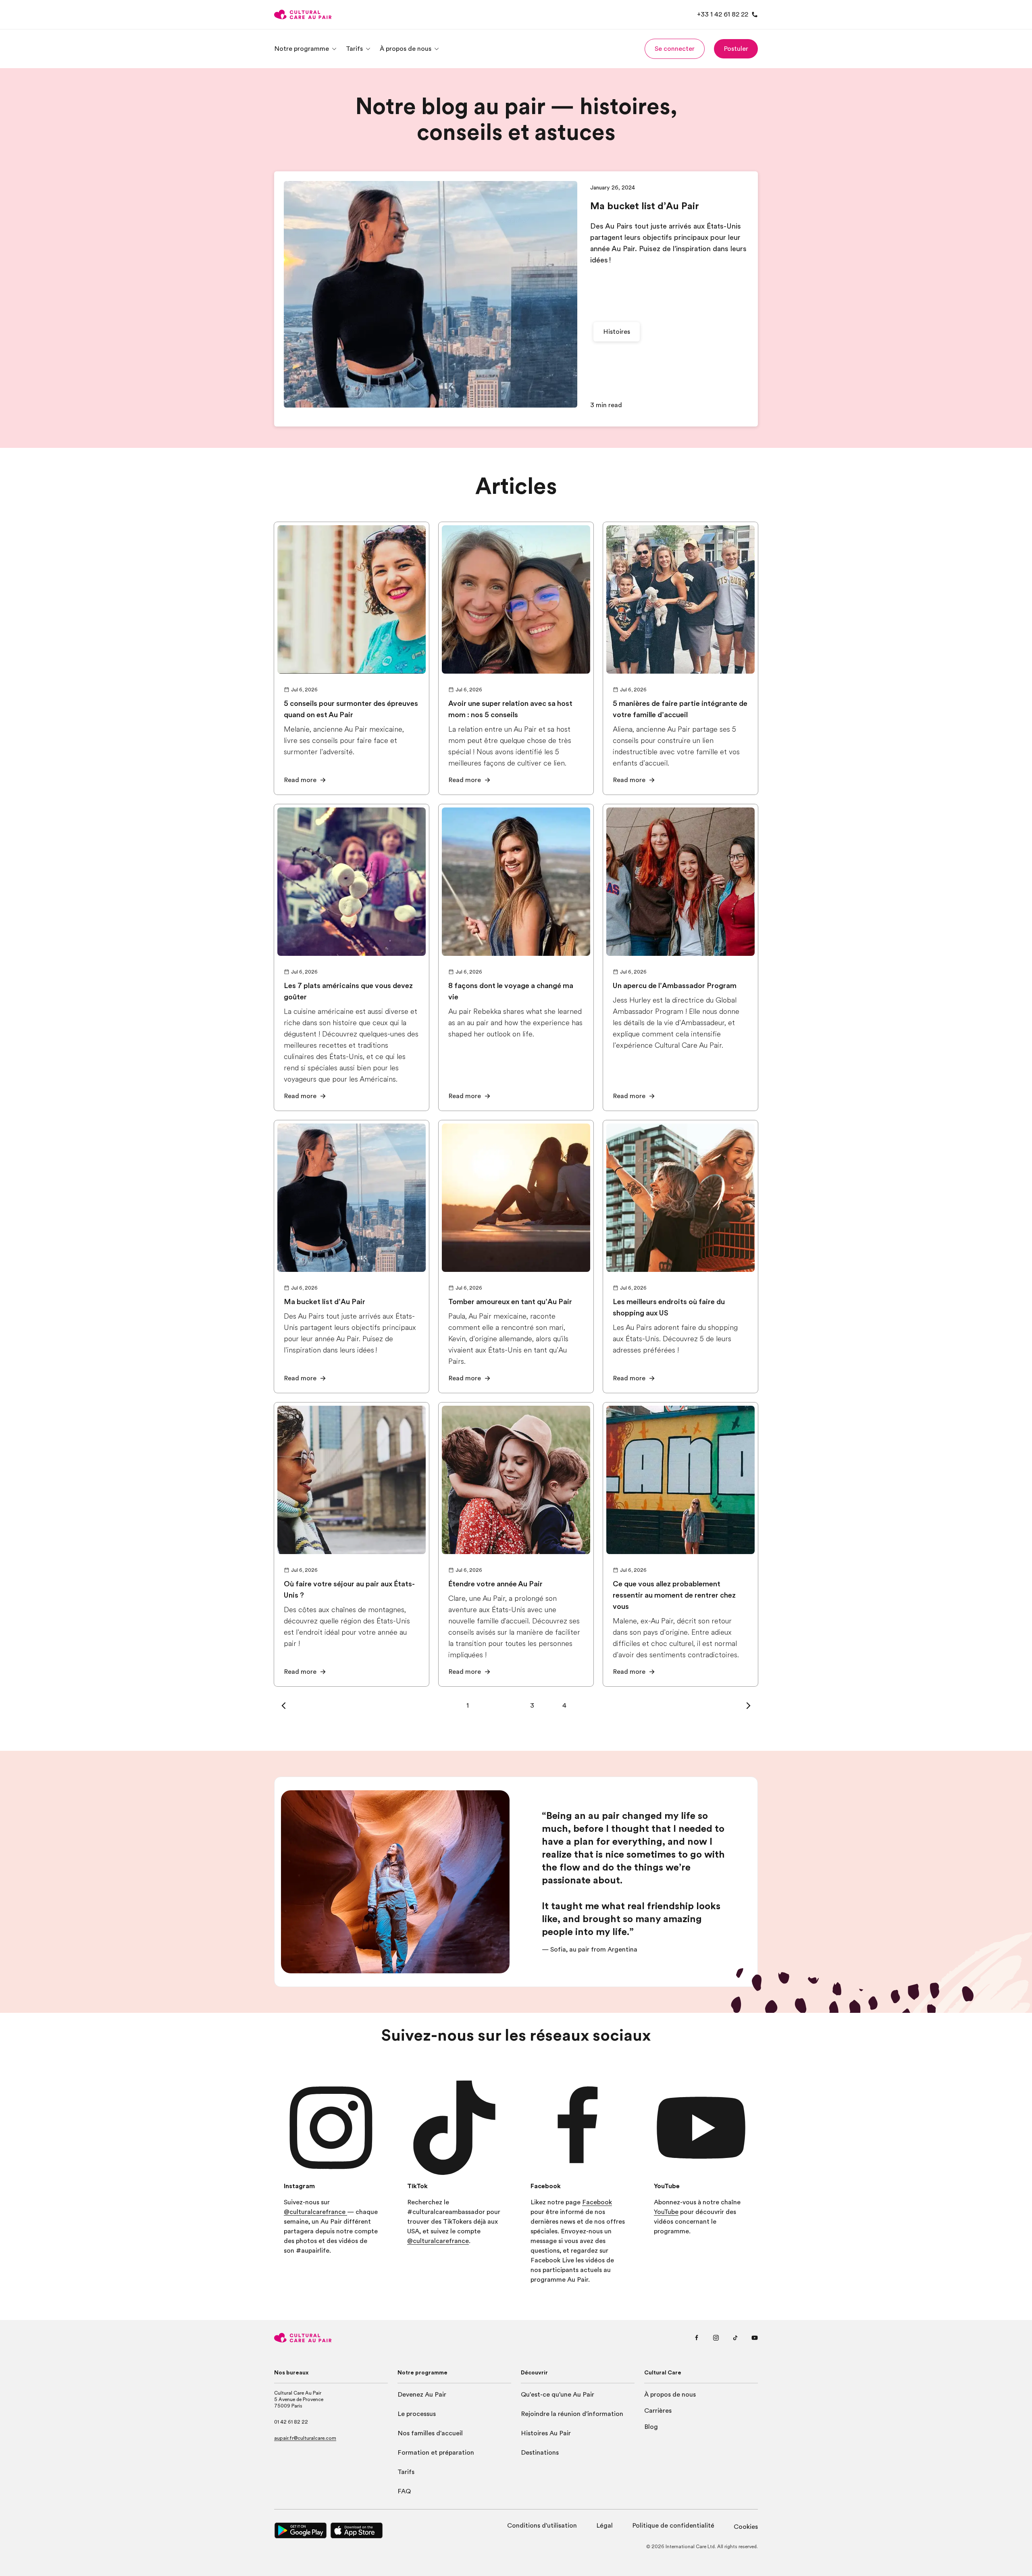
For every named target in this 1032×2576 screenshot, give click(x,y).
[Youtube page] (755, 2338)
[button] (675, 49)
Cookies (746, 2527)
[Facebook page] (697, 2338)
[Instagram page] (716, 2338)
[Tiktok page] (735, 2338)
